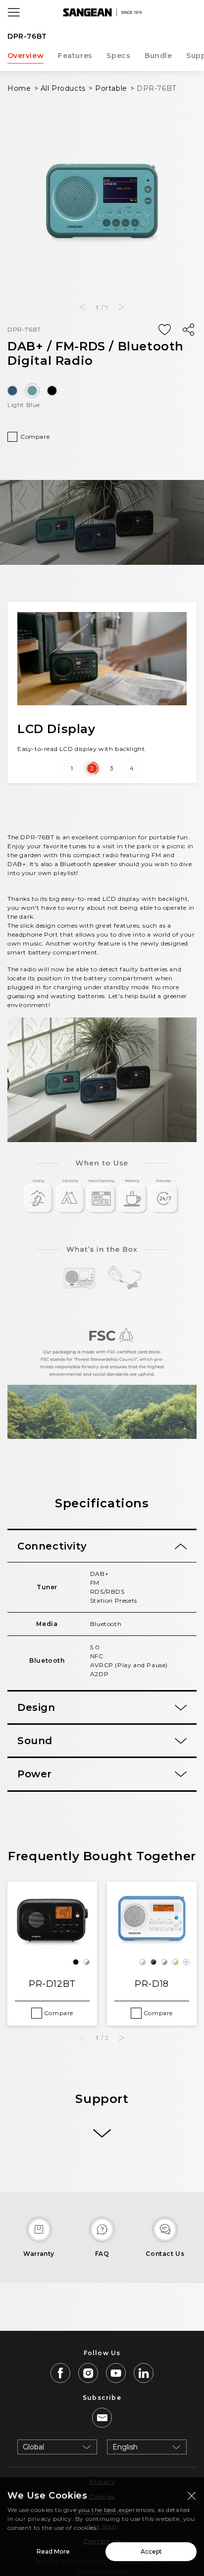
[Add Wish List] (164, 330)
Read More (53, 2551)
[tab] (102, 1546)
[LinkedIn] (144, 2373)
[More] (102, 2134)
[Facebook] (60, 2373)
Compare (35, 437)
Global (33, 2447)
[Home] (102, 12)
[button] (82, 307)
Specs (118, 56)
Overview (26, 56)
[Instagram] (88, 2373)
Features (75, 56)
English (125, 2447)
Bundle (158, 56)
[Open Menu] (14, 12)
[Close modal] (192, 2496)
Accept (151, 2551)
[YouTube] (116, 2373)
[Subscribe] (102, 2418)
